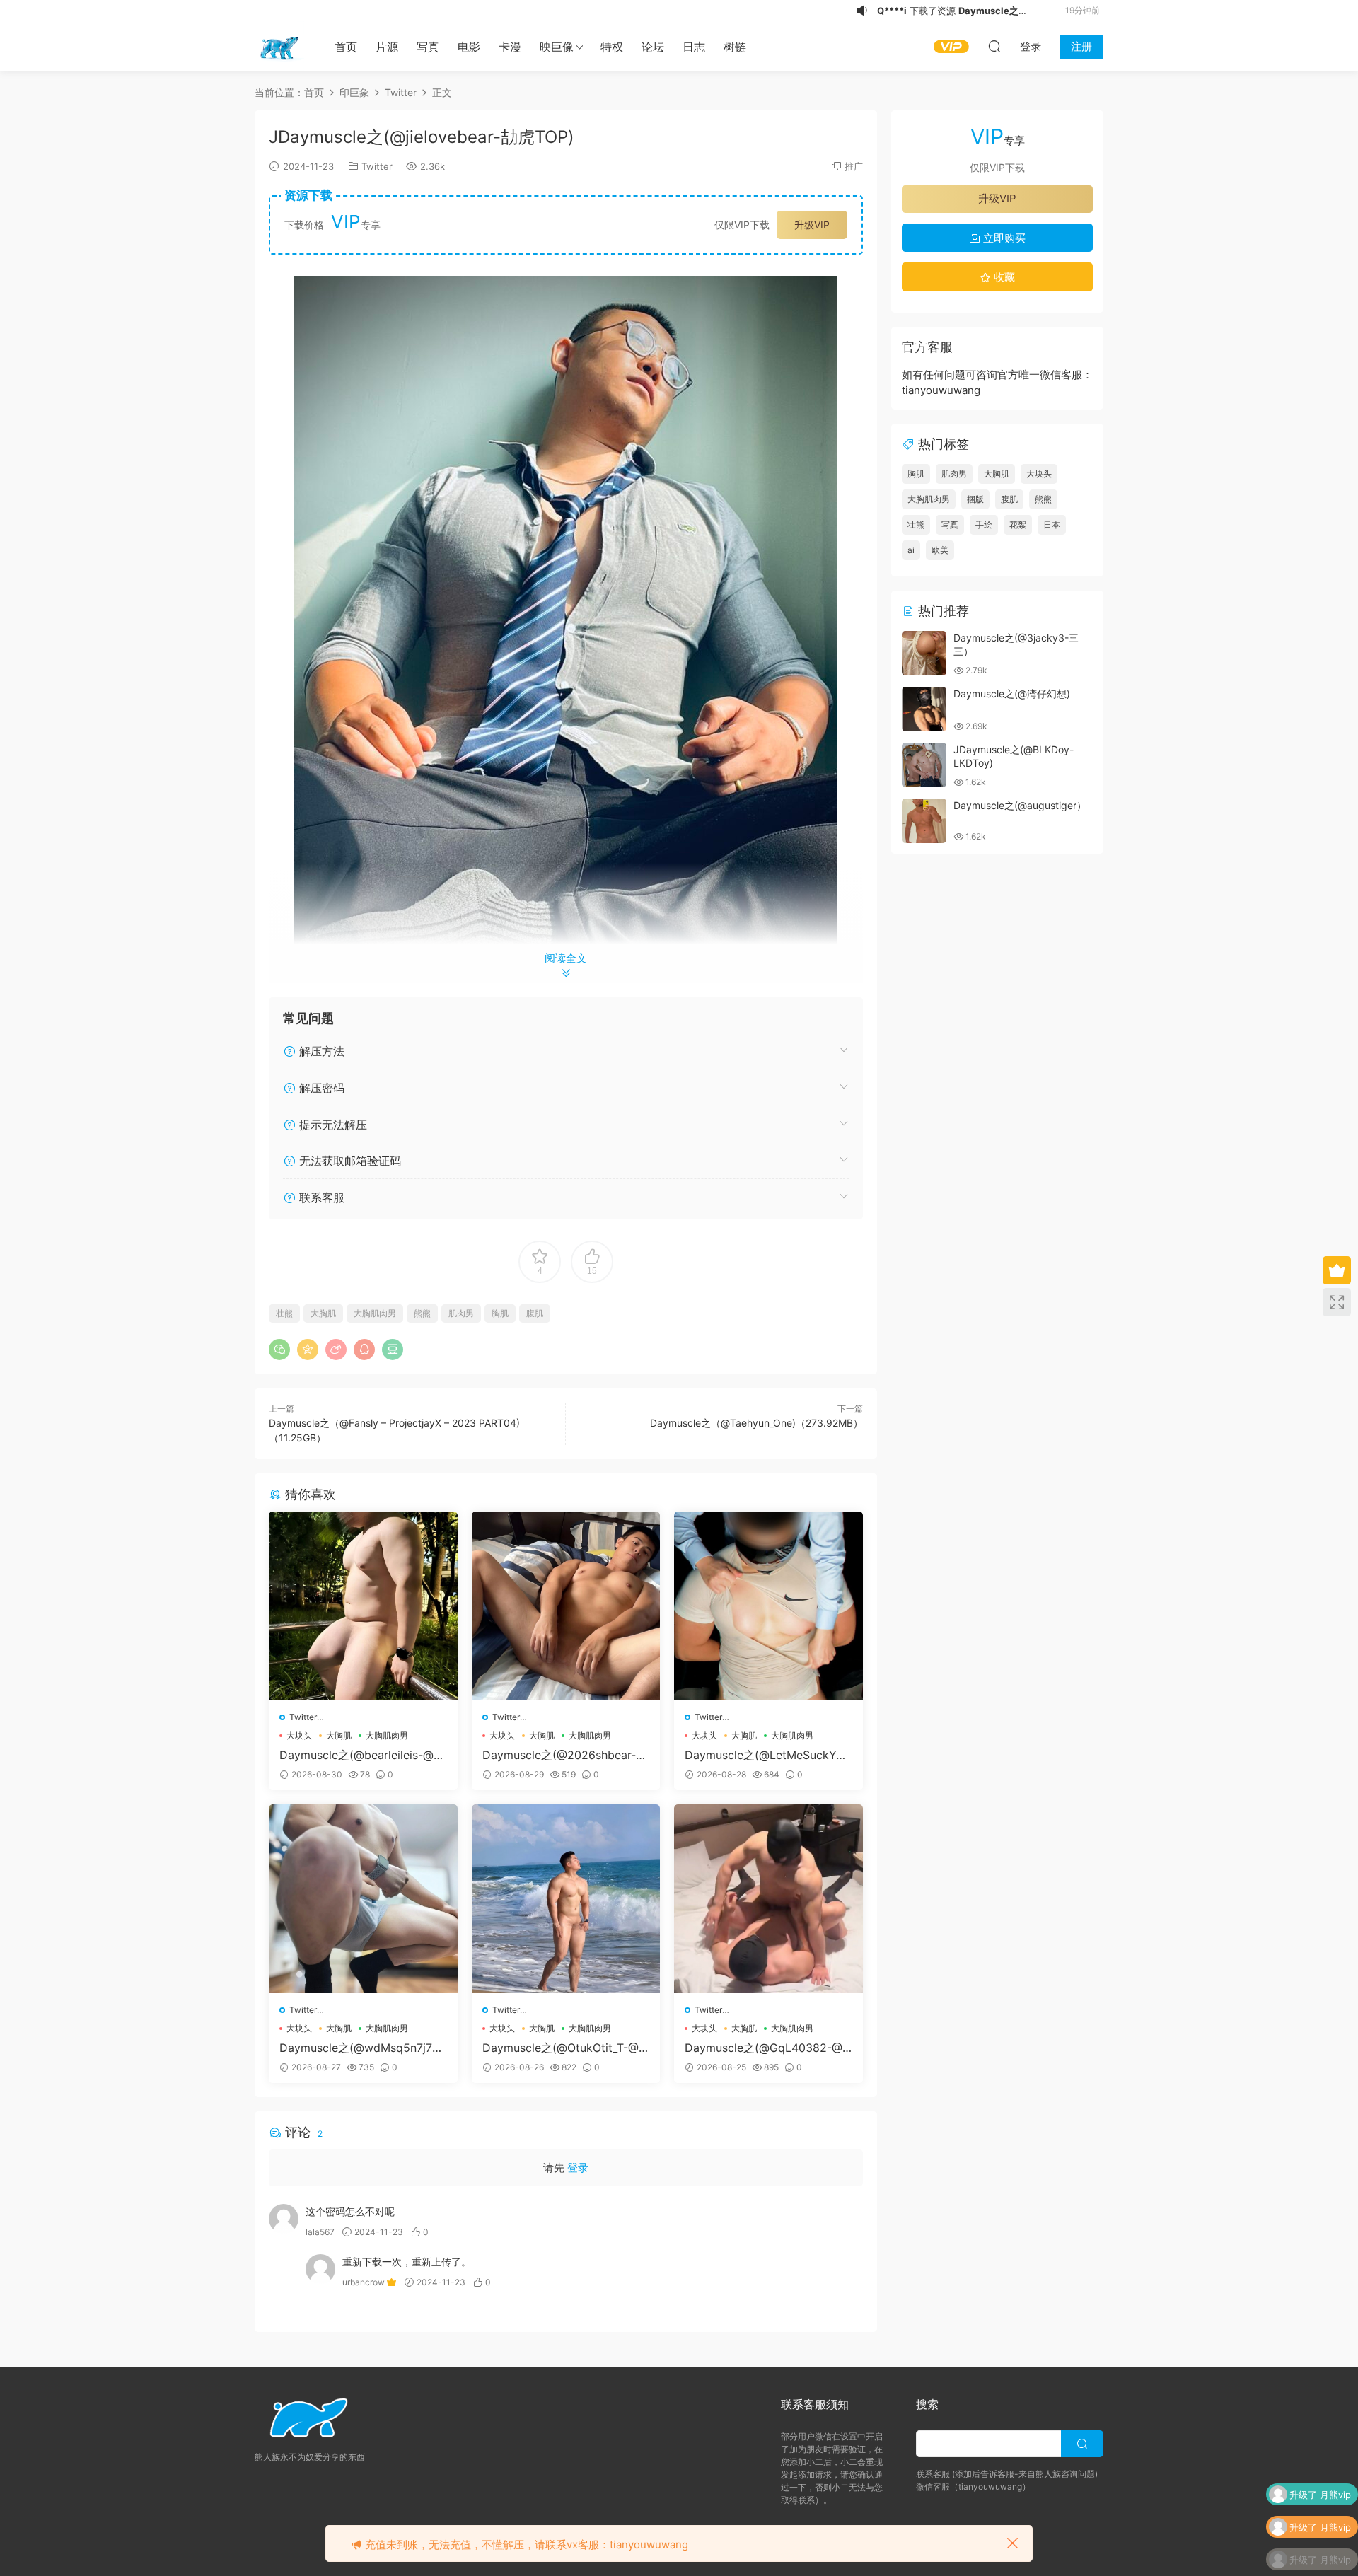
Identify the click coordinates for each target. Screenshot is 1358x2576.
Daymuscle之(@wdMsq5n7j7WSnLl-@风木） (361, 2048)
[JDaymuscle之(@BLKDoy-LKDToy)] (924, 765)
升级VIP (812, 225)
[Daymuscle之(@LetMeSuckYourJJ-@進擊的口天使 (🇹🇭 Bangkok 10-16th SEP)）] (768, 1606)
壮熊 (284, 1313)
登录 (578, 2168)
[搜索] (994, 46)
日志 (694, 47)
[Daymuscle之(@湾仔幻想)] (924, 709)
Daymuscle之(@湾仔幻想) (1012, 694)
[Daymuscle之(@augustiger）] (924, 821)
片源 (387, 47)
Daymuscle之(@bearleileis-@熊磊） (362, 1755)
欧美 (940, 550)
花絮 (1018, 524)
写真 (428, 47)
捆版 (975, 499)
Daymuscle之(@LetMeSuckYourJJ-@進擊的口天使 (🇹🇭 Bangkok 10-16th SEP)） (767, 1755)
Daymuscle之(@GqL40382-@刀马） (764, 2048)
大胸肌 (323, 1313)
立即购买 (1003, 238)
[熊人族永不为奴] (279, 46)
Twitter (377, 166)
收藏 (1003, 277)
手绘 (984, 524)
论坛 (653, 47)
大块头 (299, 1735)
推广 (854, 166)
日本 (1052, 524)
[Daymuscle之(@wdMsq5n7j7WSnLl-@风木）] (363, 1899)
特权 (612, 47)
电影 (469, 47)
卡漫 (510, 47)
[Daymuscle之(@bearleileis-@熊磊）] (363, 1606)
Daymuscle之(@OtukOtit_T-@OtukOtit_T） (565, 2048)
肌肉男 (461, 1313)
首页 (346, 47)
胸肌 (500, 1313)
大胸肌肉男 (375, 1313)
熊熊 (422, 1313)
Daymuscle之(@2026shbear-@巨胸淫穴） (564, 1755)
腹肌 (535, 1313)
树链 (735, 47)
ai (911, 550)
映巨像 (557, 47)
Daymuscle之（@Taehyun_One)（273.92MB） (756, 1423)
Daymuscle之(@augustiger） (1020, 805)
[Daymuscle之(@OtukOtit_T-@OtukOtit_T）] (566, 1899)
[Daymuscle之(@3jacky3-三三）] (924, 653)
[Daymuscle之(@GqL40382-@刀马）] (768, 1899)
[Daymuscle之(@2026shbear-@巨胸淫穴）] (566, 1606)
